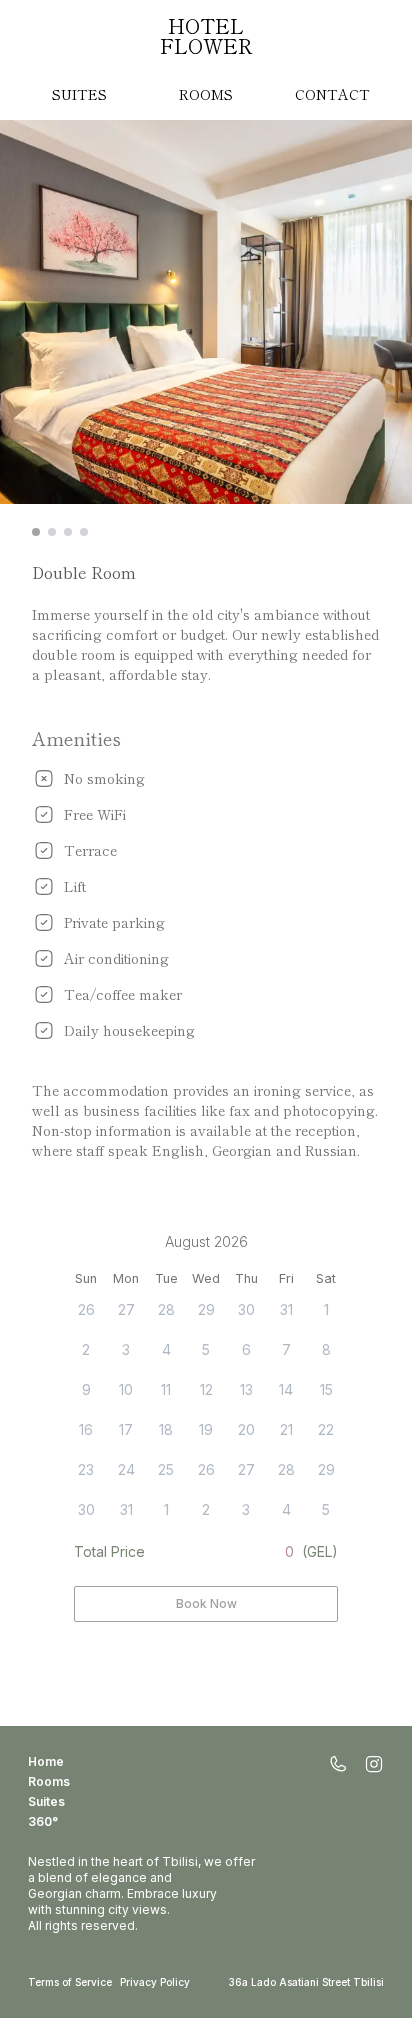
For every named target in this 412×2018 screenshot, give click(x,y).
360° (43, 1821)
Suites (79, 94)
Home (46, 1761)
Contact (332, 94)
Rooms (206, 94)
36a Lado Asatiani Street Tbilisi (306, 1982)
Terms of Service (70, 1982)
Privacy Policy (155, 1982)
